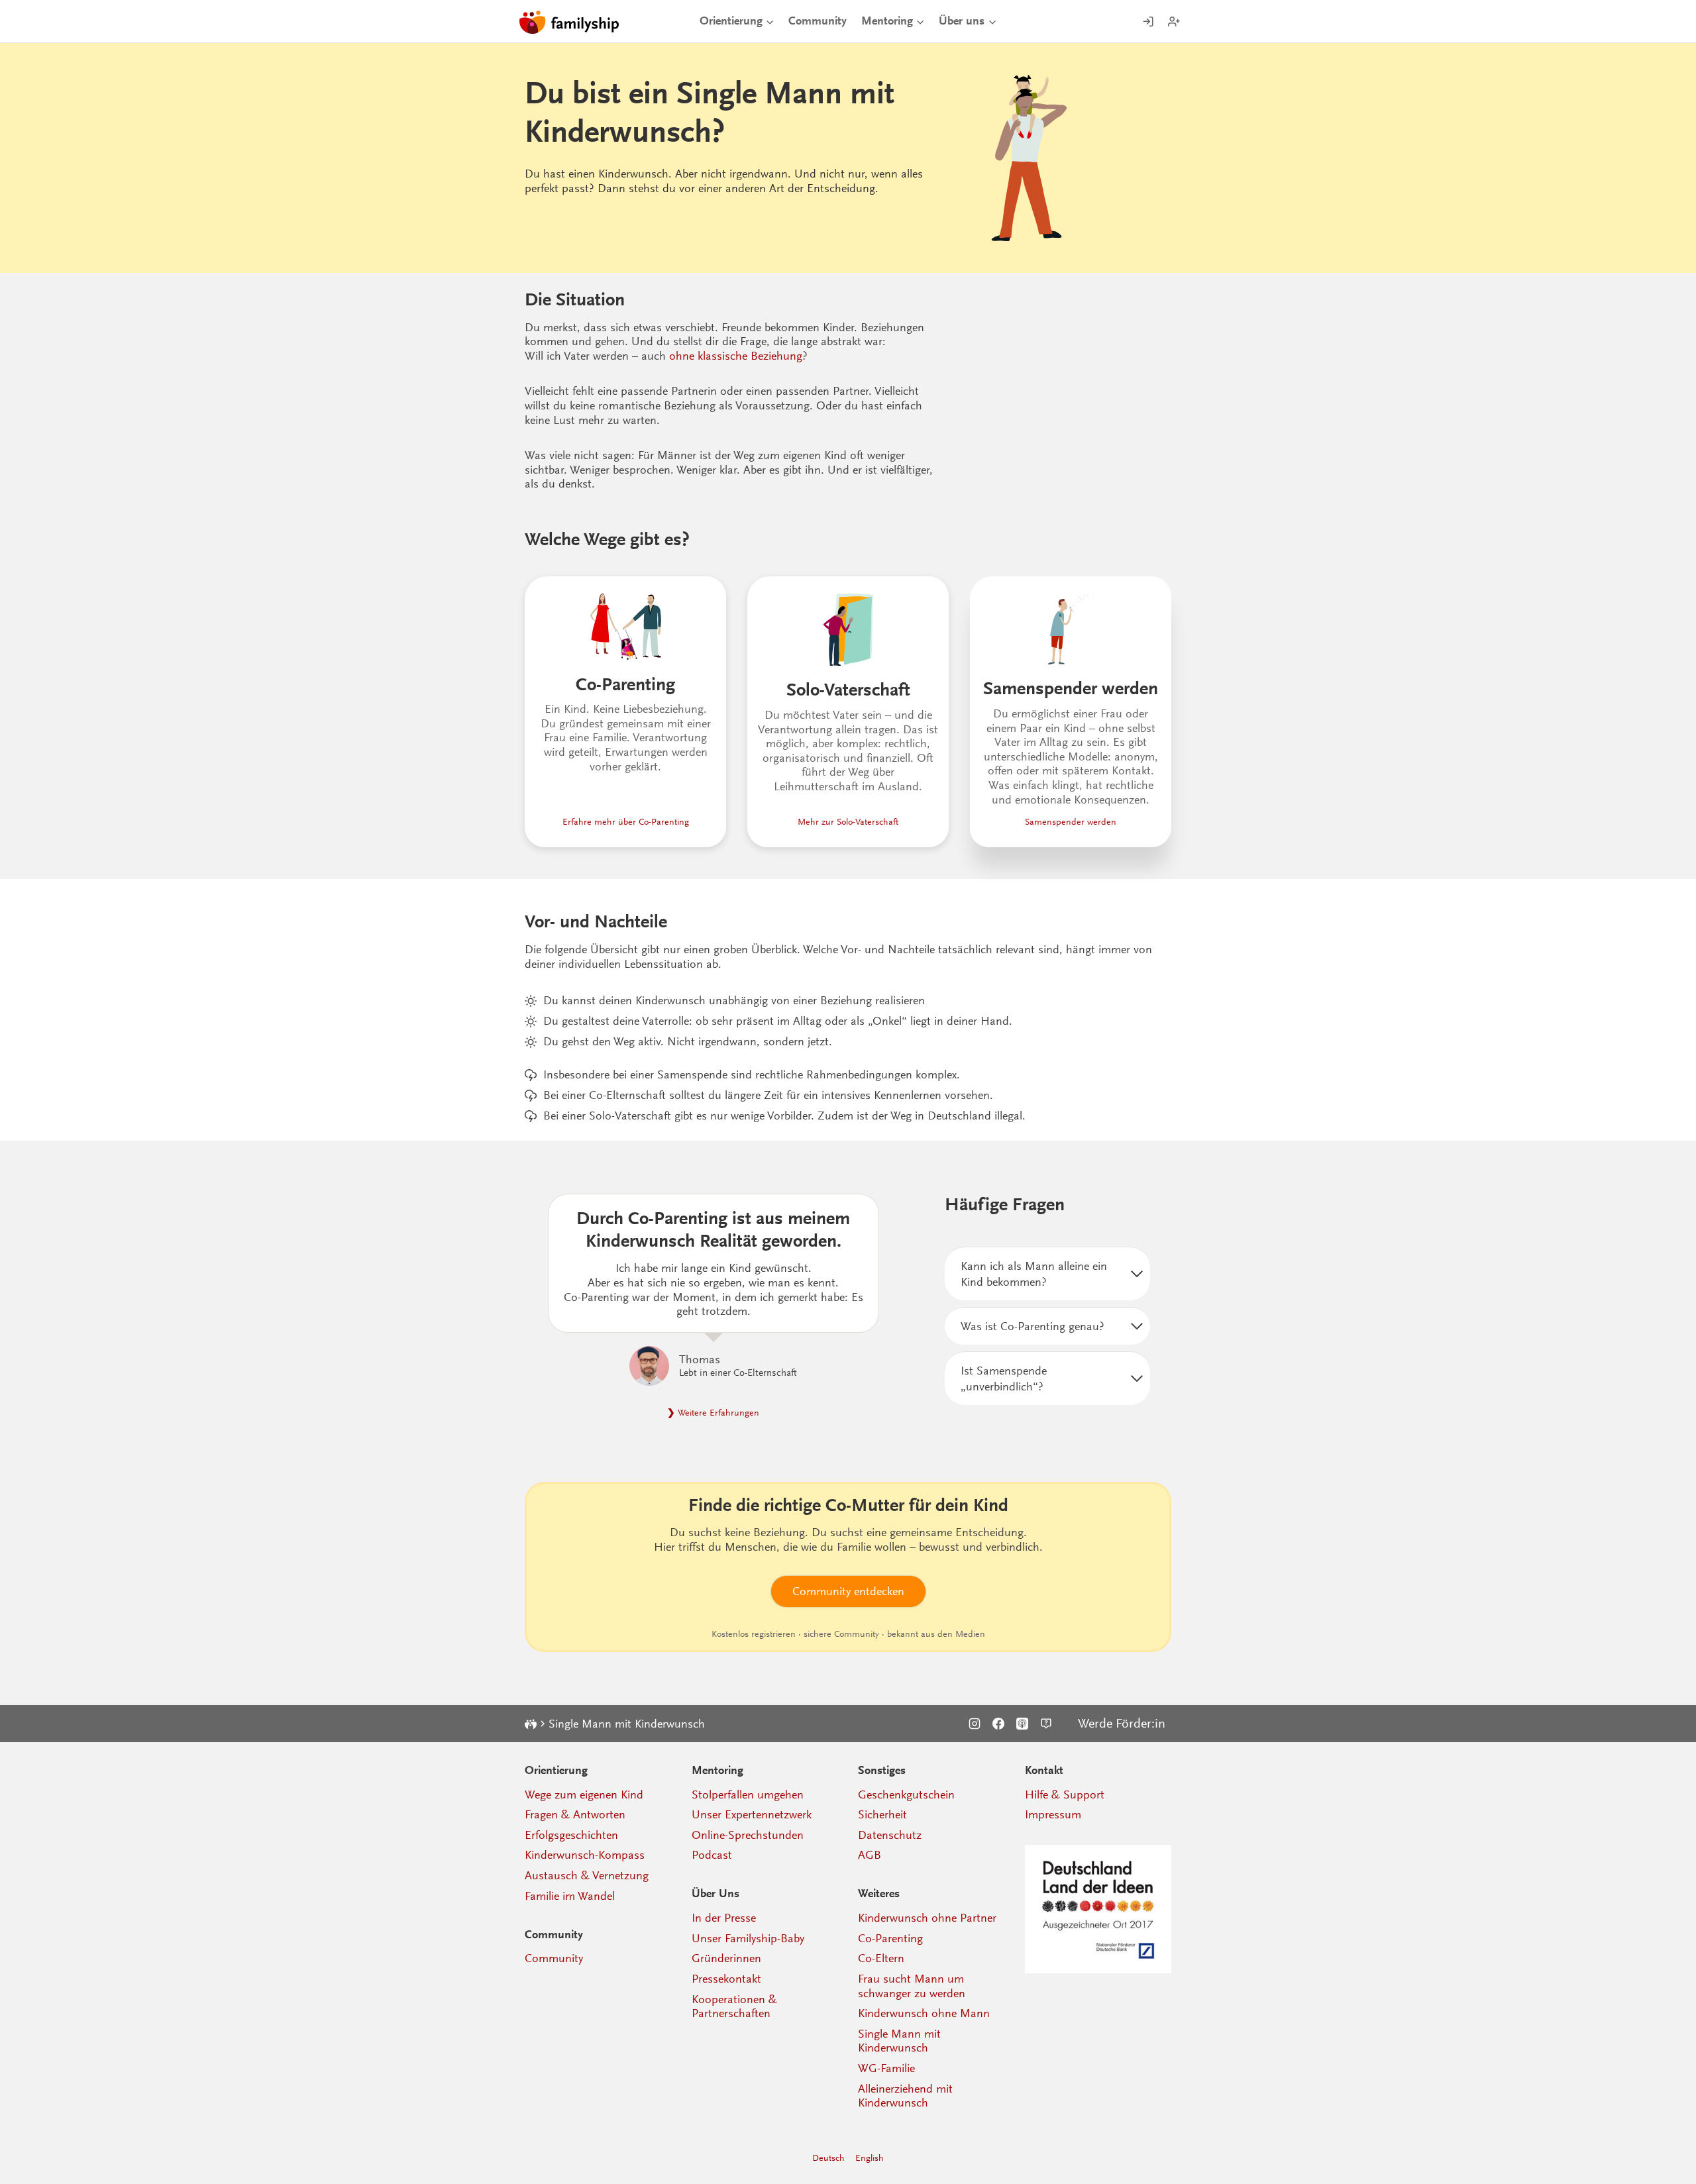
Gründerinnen (726, 1958)
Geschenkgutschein (906, 1794)
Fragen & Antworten (575, 1814)
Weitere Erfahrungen (718, 1413)
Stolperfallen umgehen (748, 1794)
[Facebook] (998, 1724)
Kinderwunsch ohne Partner (927, 1918)
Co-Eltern (881, 1958)
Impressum (1053, 1814)
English (870, 2158)
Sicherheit (882, 1814)
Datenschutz (890, 1835)
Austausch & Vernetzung (587, 1875)
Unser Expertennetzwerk (752, 1814)
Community (818, 21)
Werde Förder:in (1122, 1724)
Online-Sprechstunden (748, 1835)
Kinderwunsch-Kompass (585, 1855)
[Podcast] (1022, 1724)
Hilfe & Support (1065, 1794)
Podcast (712, 1855)
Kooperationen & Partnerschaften (734, 2006)
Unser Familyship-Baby (748, 1938)
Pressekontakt (726, 1979)
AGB (870, 1855)
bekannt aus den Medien (936, 1634)
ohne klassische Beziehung (736, 356)
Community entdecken (848, 1591)
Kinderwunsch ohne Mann (924, 2013)
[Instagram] (975, 1724)
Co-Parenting (890, 1938)
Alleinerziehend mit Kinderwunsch (905, 2096)
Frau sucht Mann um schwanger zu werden (912, 1986)
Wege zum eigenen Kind (584, 1794)
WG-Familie (886, 2068)
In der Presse (724, 1918)
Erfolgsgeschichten (571, 1835)
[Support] (1046, 1724)
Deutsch (828, 2158)
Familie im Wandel (570, 1896)
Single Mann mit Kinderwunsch (899, 2041)
